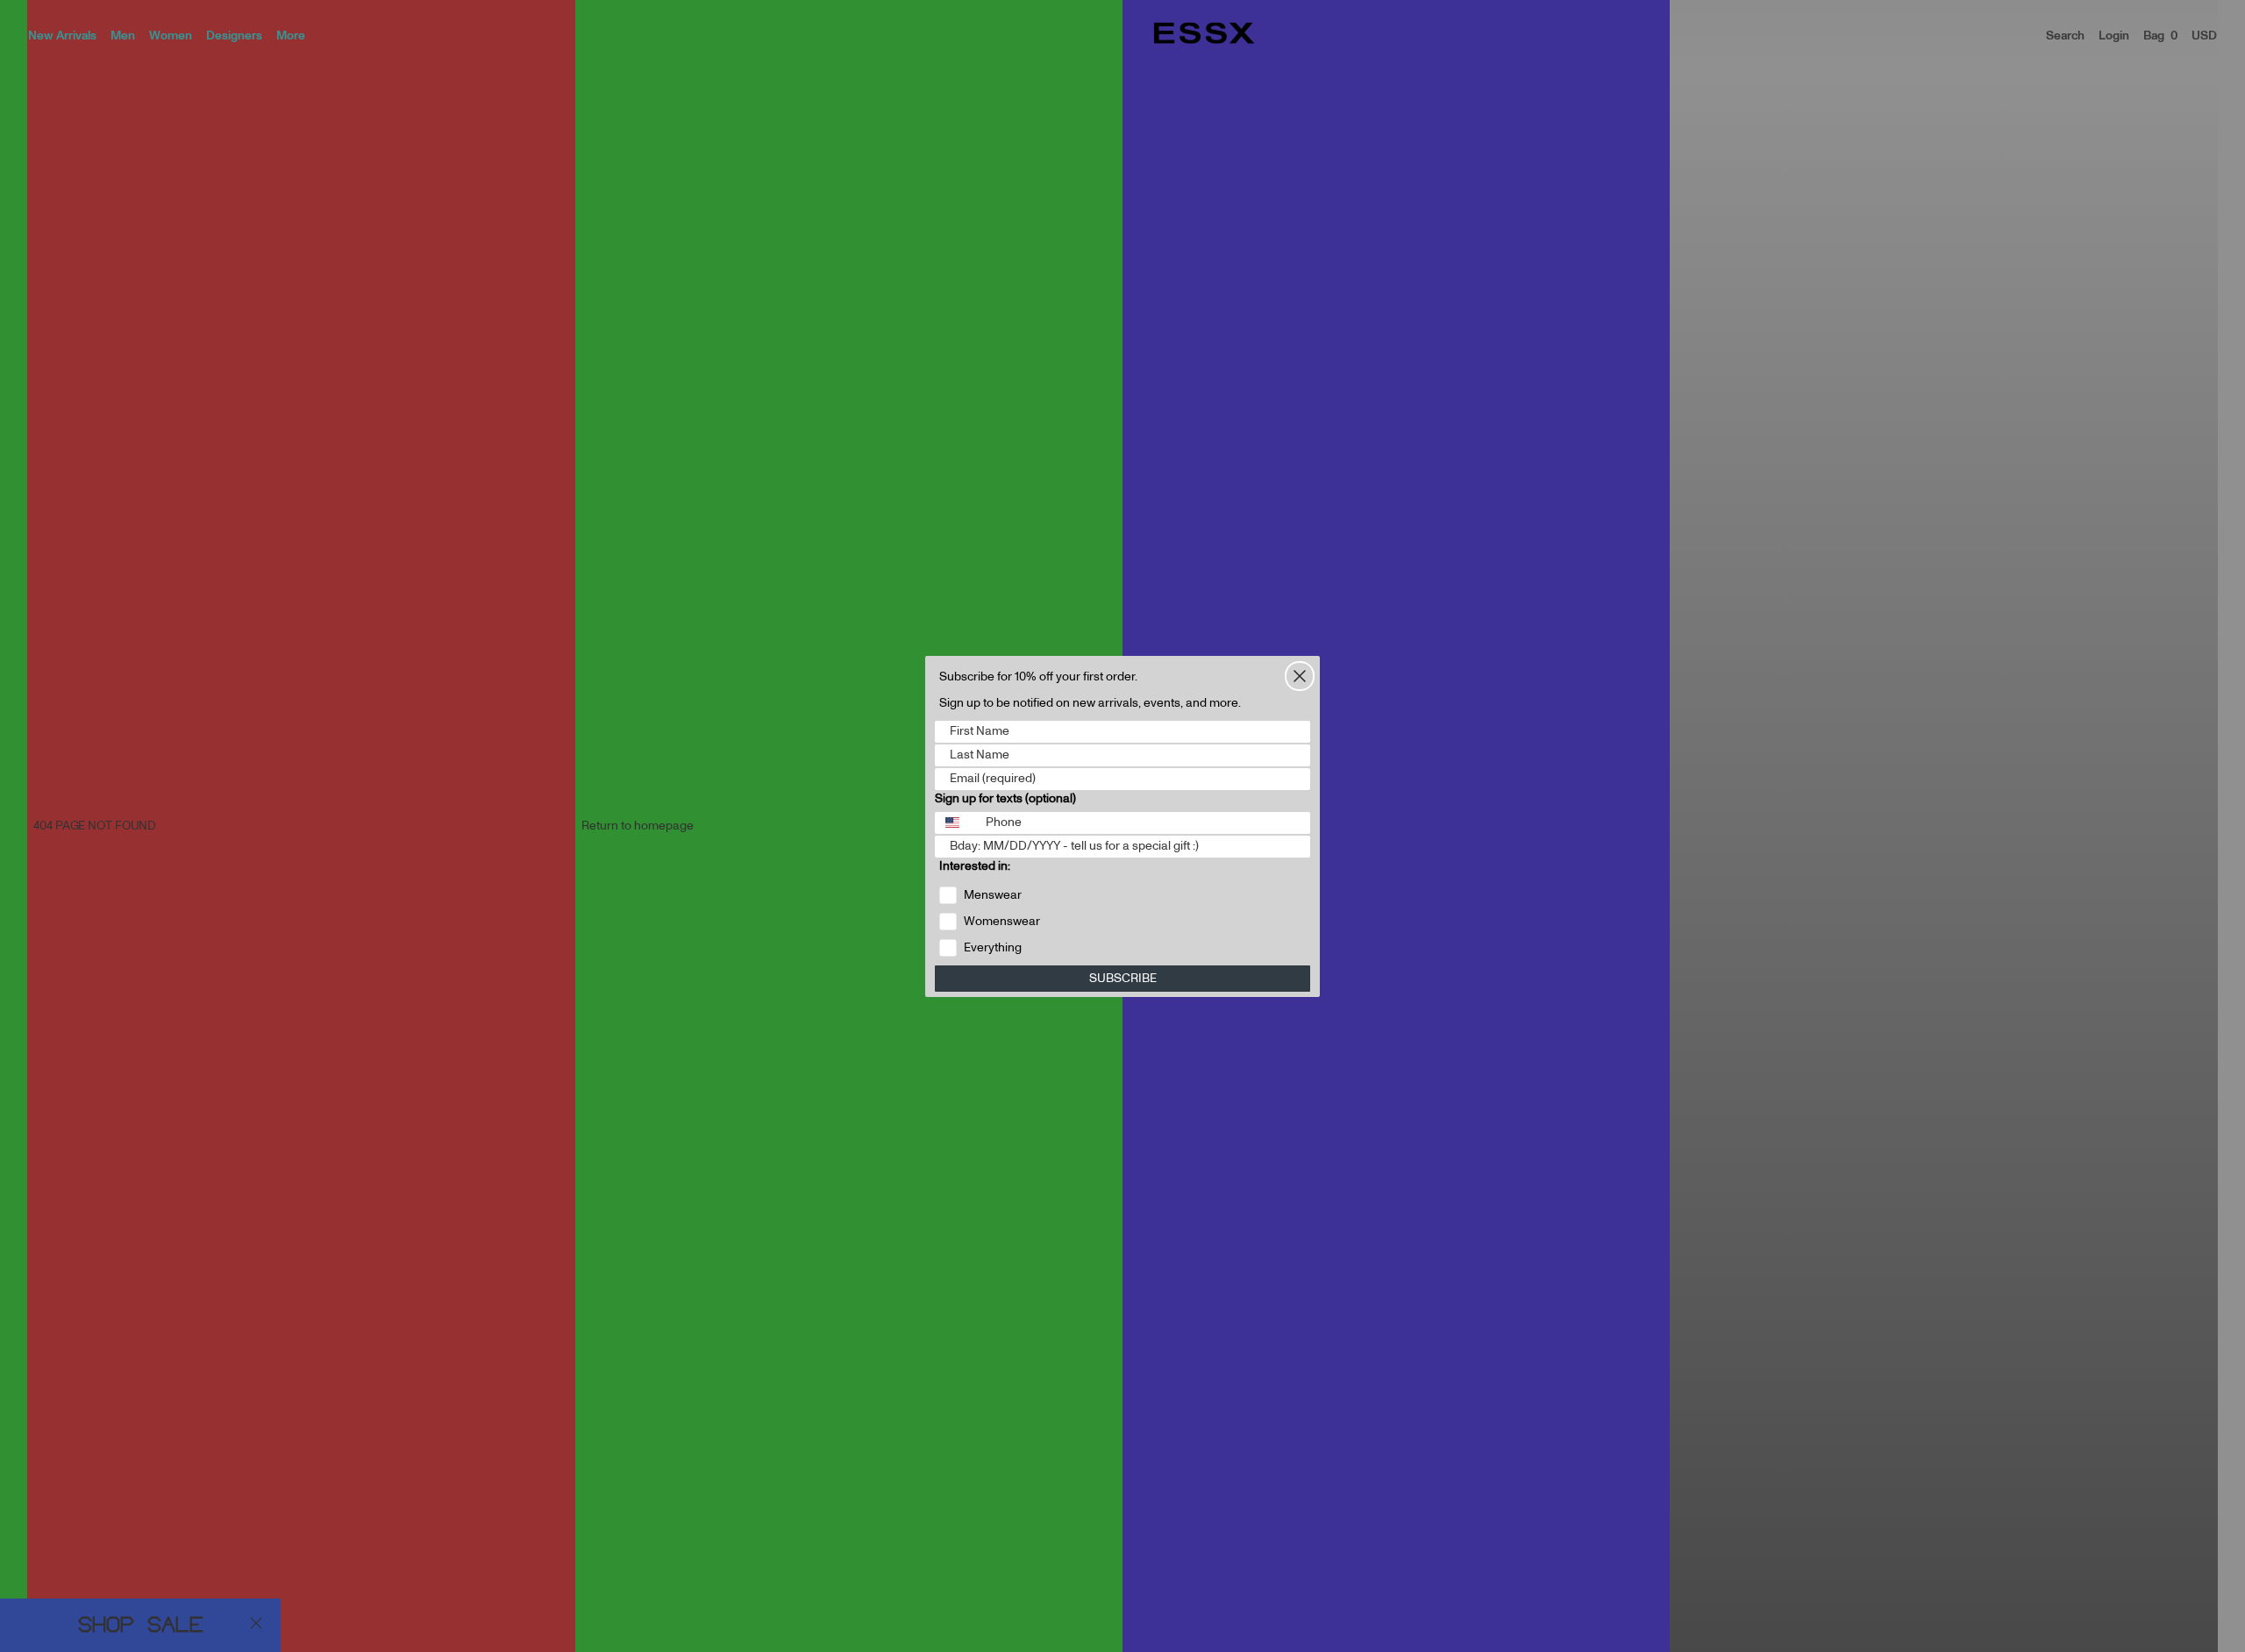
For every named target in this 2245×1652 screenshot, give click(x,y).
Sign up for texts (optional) (1005, 799)
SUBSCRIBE (1123, 979)
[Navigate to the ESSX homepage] (1204, 33)
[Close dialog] (1300, 676)
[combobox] (956, 823)
